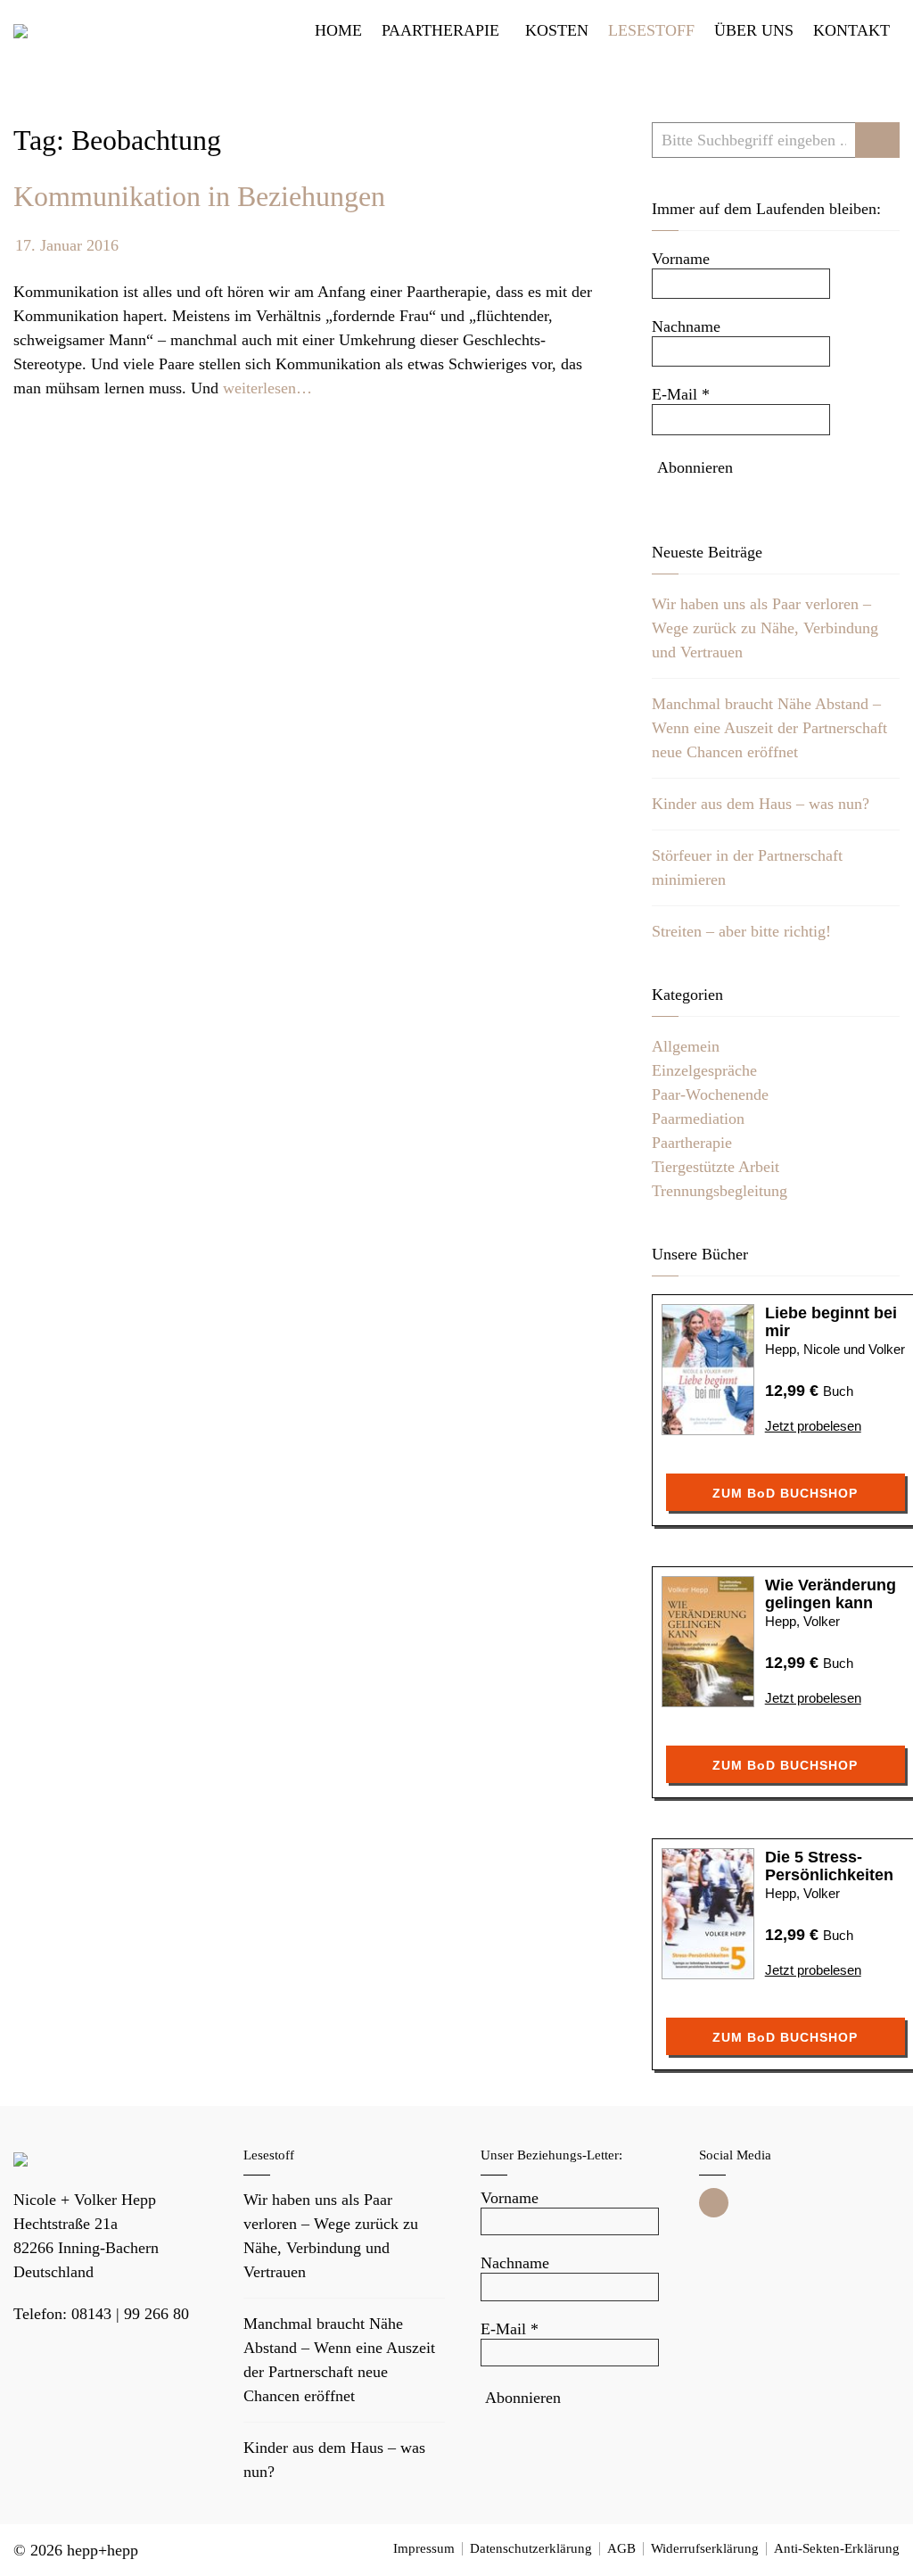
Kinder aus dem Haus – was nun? (761, 804)
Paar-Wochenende (710, 1094)
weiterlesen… (267, 388)
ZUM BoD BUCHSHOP (785, 1493)
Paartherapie (692, 1143)
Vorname (681, 259)
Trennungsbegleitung (720, 1191)
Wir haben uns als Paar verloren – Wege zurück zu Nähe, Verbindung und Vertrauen (765, 628)
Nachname (686, 326)
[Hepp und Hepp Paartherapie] (21, 31)
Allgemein (686, 1046)
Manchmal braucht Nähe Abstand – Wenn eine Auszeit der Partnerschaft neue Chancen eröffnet (769, 728)
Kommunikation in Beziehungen (199, 196)
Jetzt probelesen (813, 1426)
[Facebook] (714, 2203)
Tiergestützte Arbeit (716, 1167)
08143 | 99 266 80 (130, 2314)
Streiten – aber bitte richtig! (741, 931)
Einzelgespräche (704, 1070)
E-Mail (681, 394)
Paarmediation (698, 1119)
